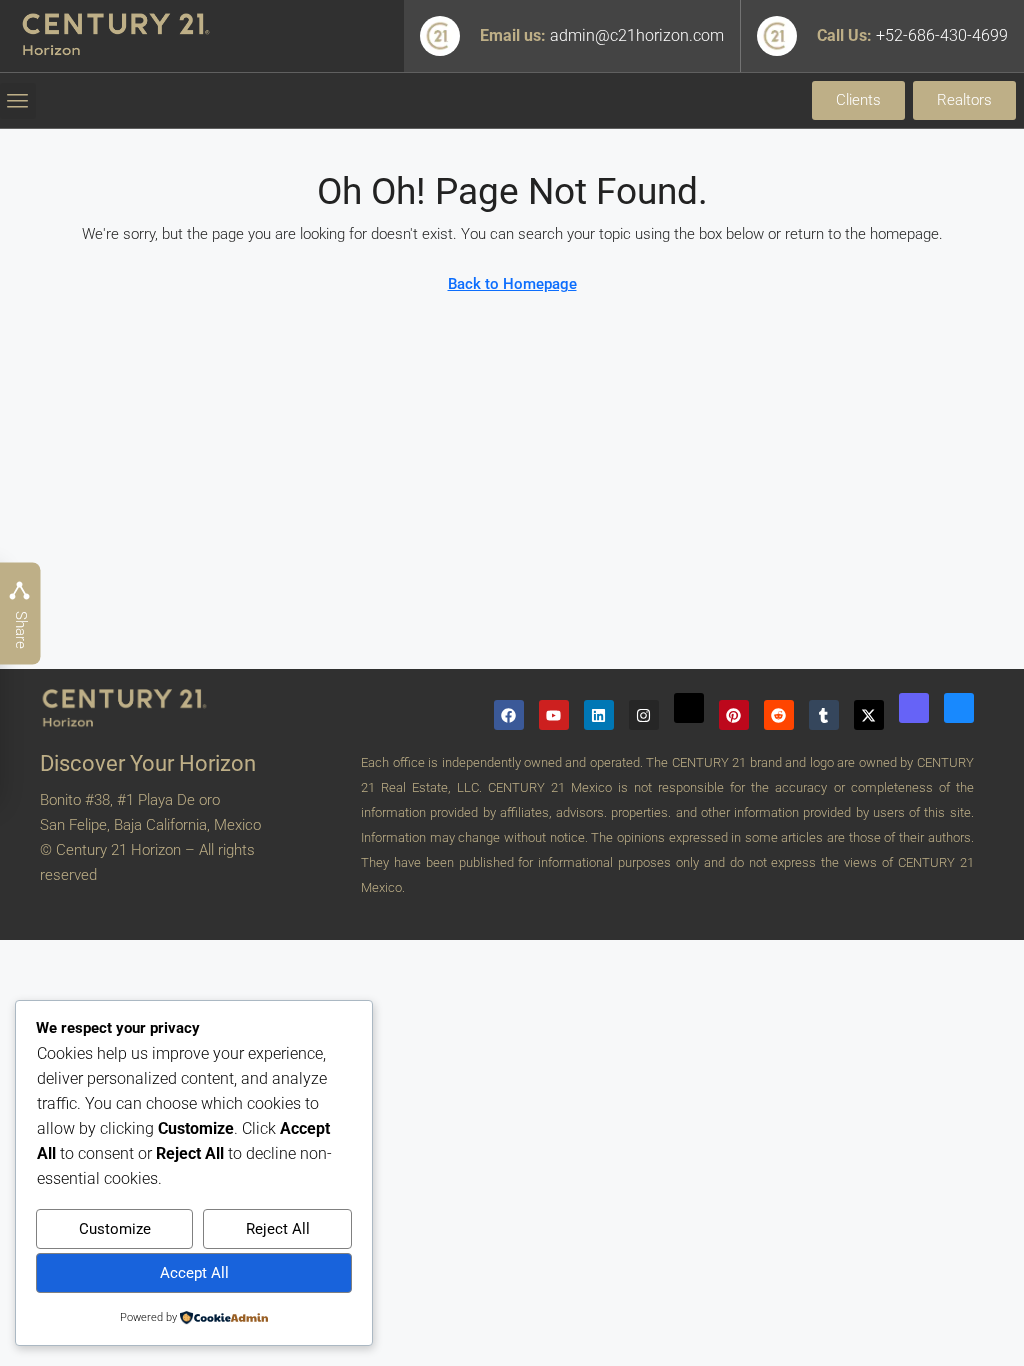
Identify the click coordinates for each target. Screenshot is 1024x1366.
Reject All (278, 1229)
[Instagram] (644, 715)
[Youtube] (554, 715)
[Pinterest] (734, 715)
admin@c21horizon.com (637, 35)
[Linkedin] (599, 715)
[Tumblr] (824, 715)
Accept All (194, 1273)
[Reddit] (779, 715)
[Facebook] (509, 715)
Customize (115, 1229)
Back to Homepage (512, 284)
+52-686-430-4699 (942, 35)
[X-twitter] (869, 715)
